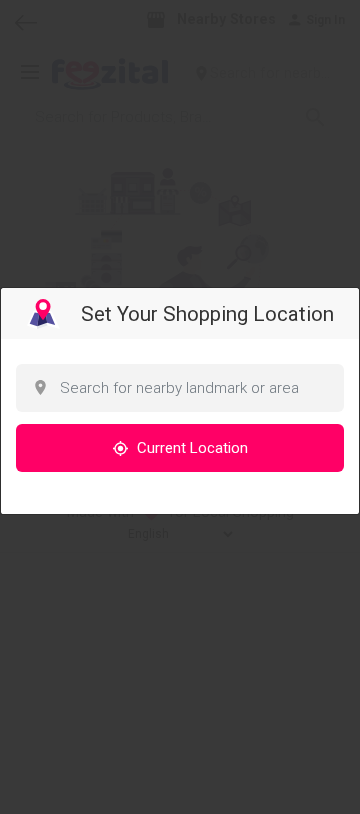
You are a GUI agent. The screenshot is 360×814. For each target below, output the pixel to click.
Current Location (190, 448)
